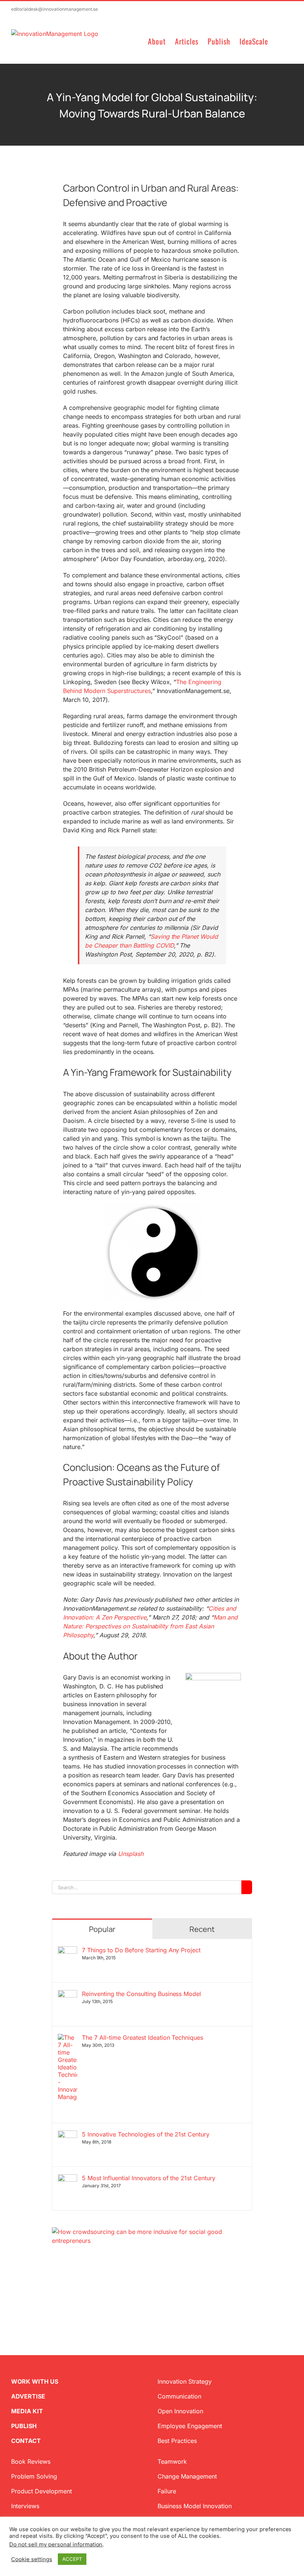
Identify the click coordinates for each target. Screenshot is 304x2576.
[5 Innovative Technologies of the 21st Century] (67, 2135)
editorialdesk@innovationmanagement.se (54, 9)
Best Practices (177, 2441)
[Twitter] (55, 2281)
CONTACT (26, 2441)
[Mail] (90, 2281)
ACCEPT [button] (72, 2559)
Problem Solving (34, 2476)
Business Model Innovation (195, 2506)
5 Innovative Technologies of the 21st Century (146, 2134)
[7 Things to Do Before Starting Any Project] (67, 1951)
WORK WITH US (35, 2381)
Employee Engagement (190, 2426)
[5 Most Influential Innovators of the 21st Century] (67, 2179)
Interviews (25, 2506)
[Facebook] (67, 2281)
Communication (179, 2396)
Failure (167, 2491)
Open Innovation (180, 2411)
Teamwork (172, 2461)
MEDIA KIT (27, 2411)
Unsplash (131, 1854)
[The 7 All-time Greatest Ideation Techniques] (67, 2038)
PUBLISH (24, 2426)
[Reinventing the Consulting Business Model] (67, 1995)
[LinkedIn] (79, 2281)
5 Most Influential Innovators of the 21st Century (149, 2178)
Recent (202, 1929)
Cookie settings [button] (32, 2559)
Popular (102, 1929)
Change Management (187, 2476)
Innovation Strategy (185, 2381)
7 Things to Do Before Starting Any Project (141, 1950)
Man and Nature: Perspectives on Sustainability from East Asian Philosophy (150, 1626)
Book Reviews (31, 2461)
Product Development (42, 2491)
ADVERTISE (28, 2396)
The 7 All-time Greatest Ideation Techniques (143, 2038)
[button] (280, 41)
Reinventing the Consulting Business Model (141, 1994)
